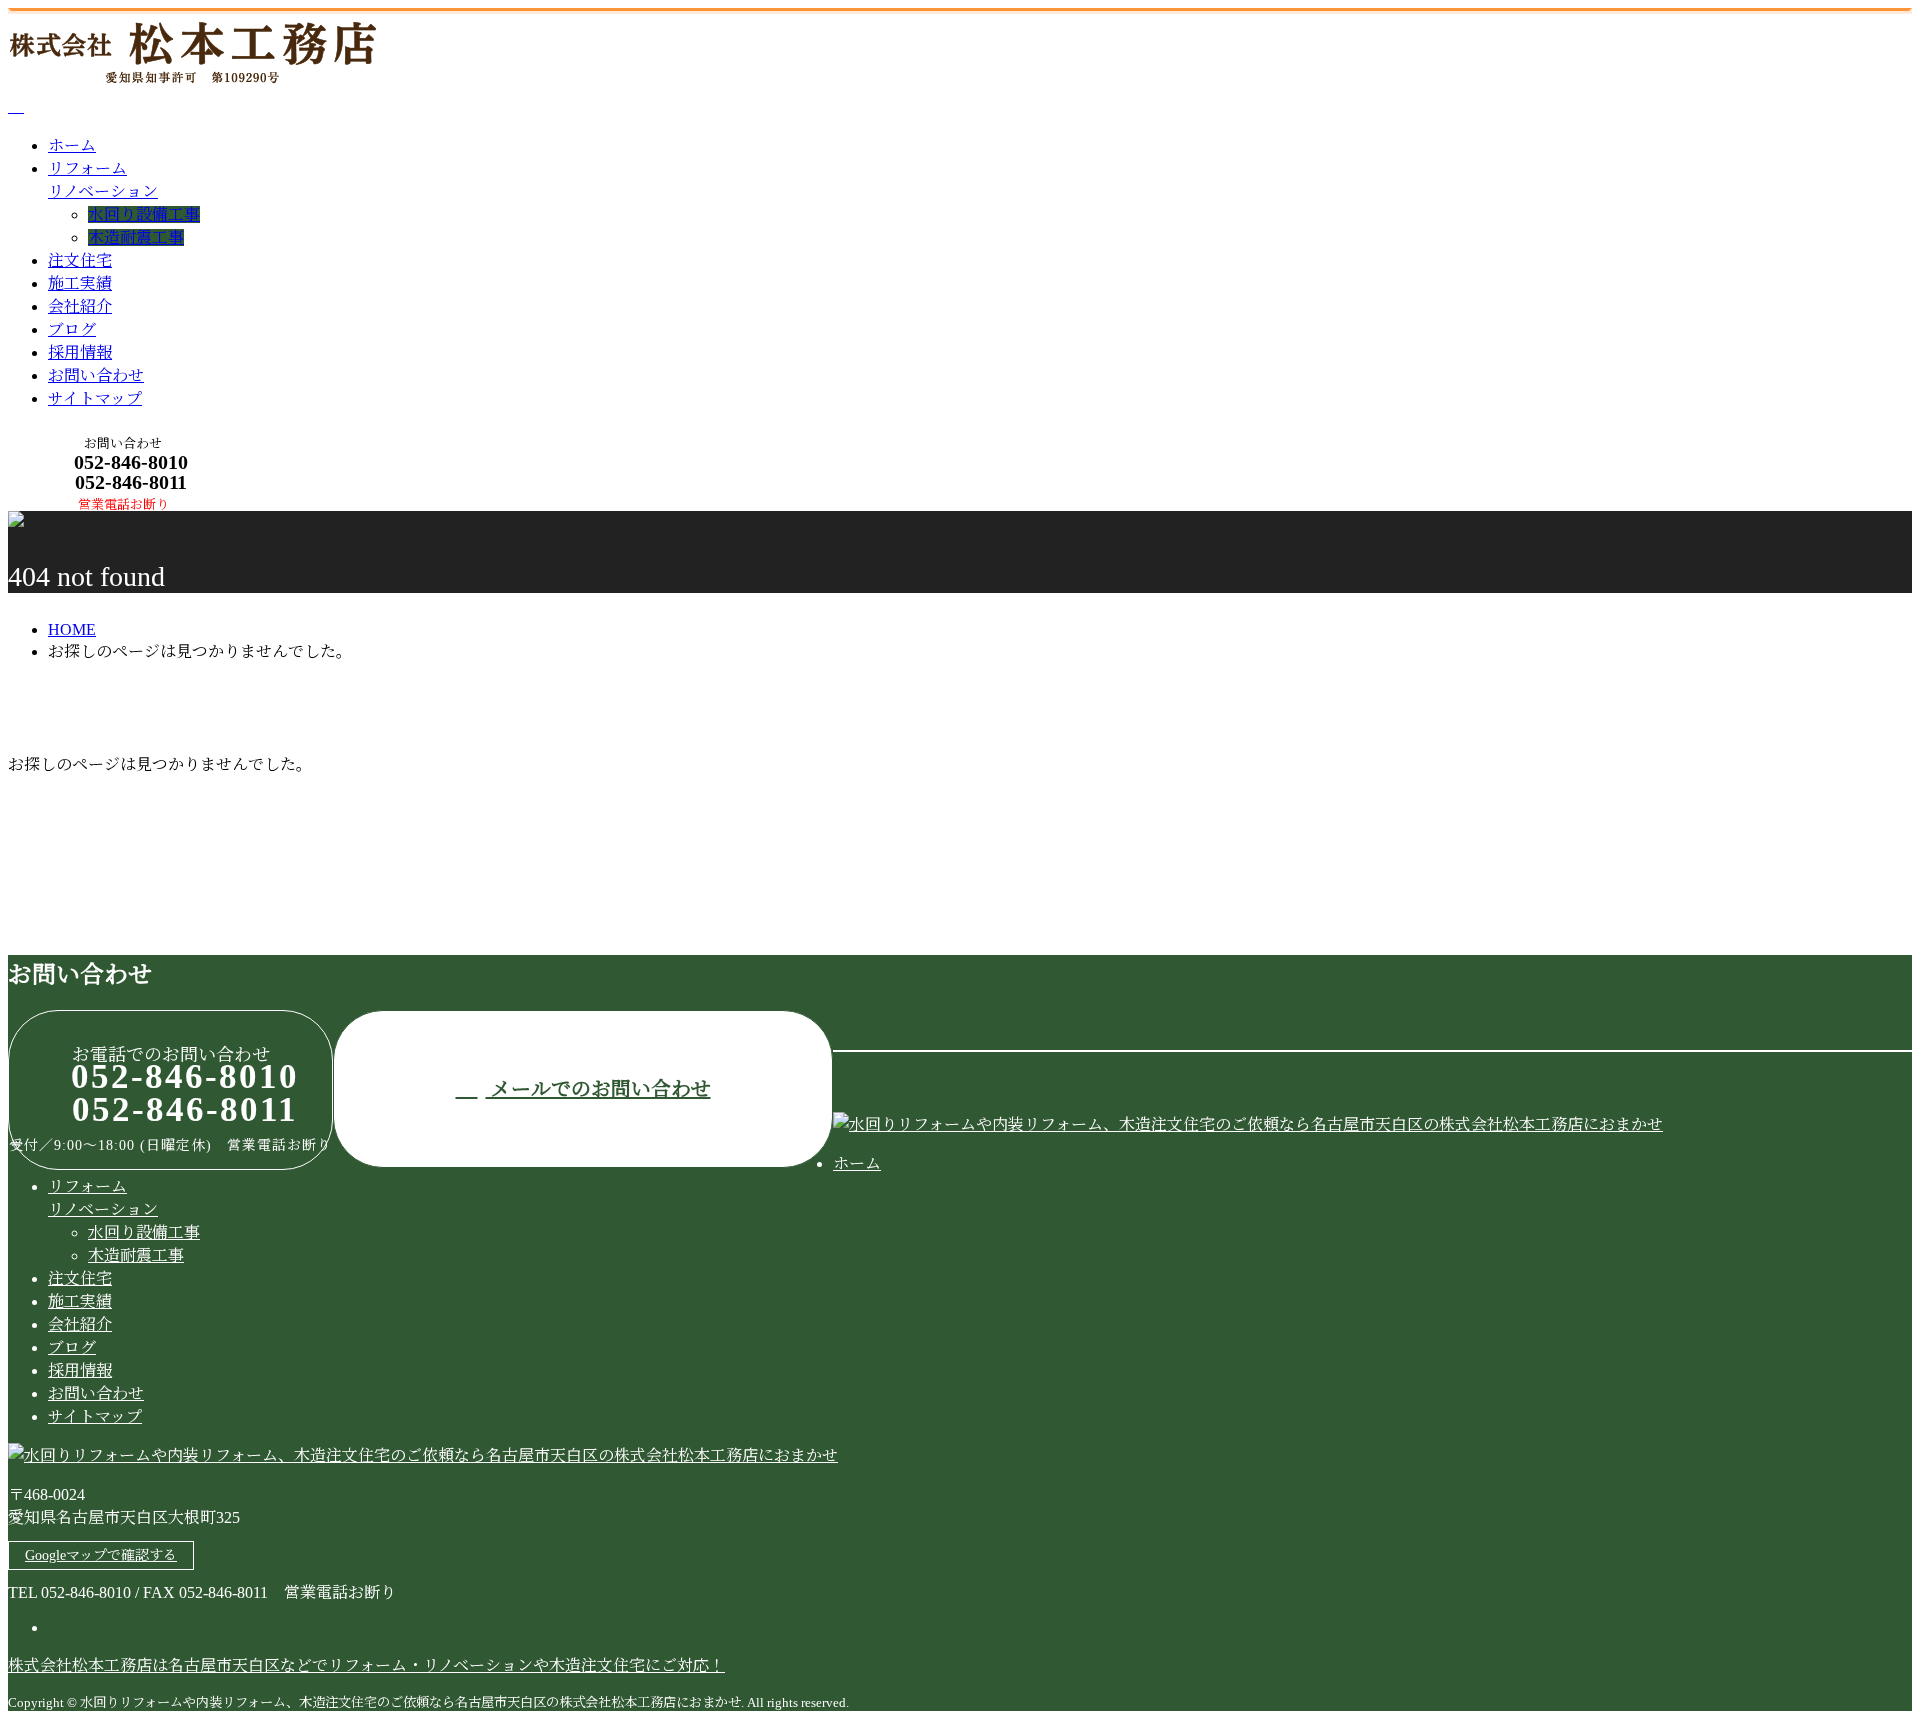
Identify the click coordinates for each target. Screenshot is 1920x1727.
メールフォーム (78, 523)
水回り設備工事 (144, 214)
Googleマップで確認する (101, 1555)
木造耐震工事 (136, 237)
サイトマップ (95, 398)
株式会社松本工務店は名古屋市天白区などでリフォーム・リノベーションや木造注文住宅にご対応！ (366, 1665)
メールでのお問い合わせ (598, 1089)
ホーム (72, 145)
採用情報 (80, 352)
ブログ (72, 329)
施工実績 (80, 283)
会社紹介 (80, 306)
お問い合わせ (96, 375)
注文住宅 (80, 260)
